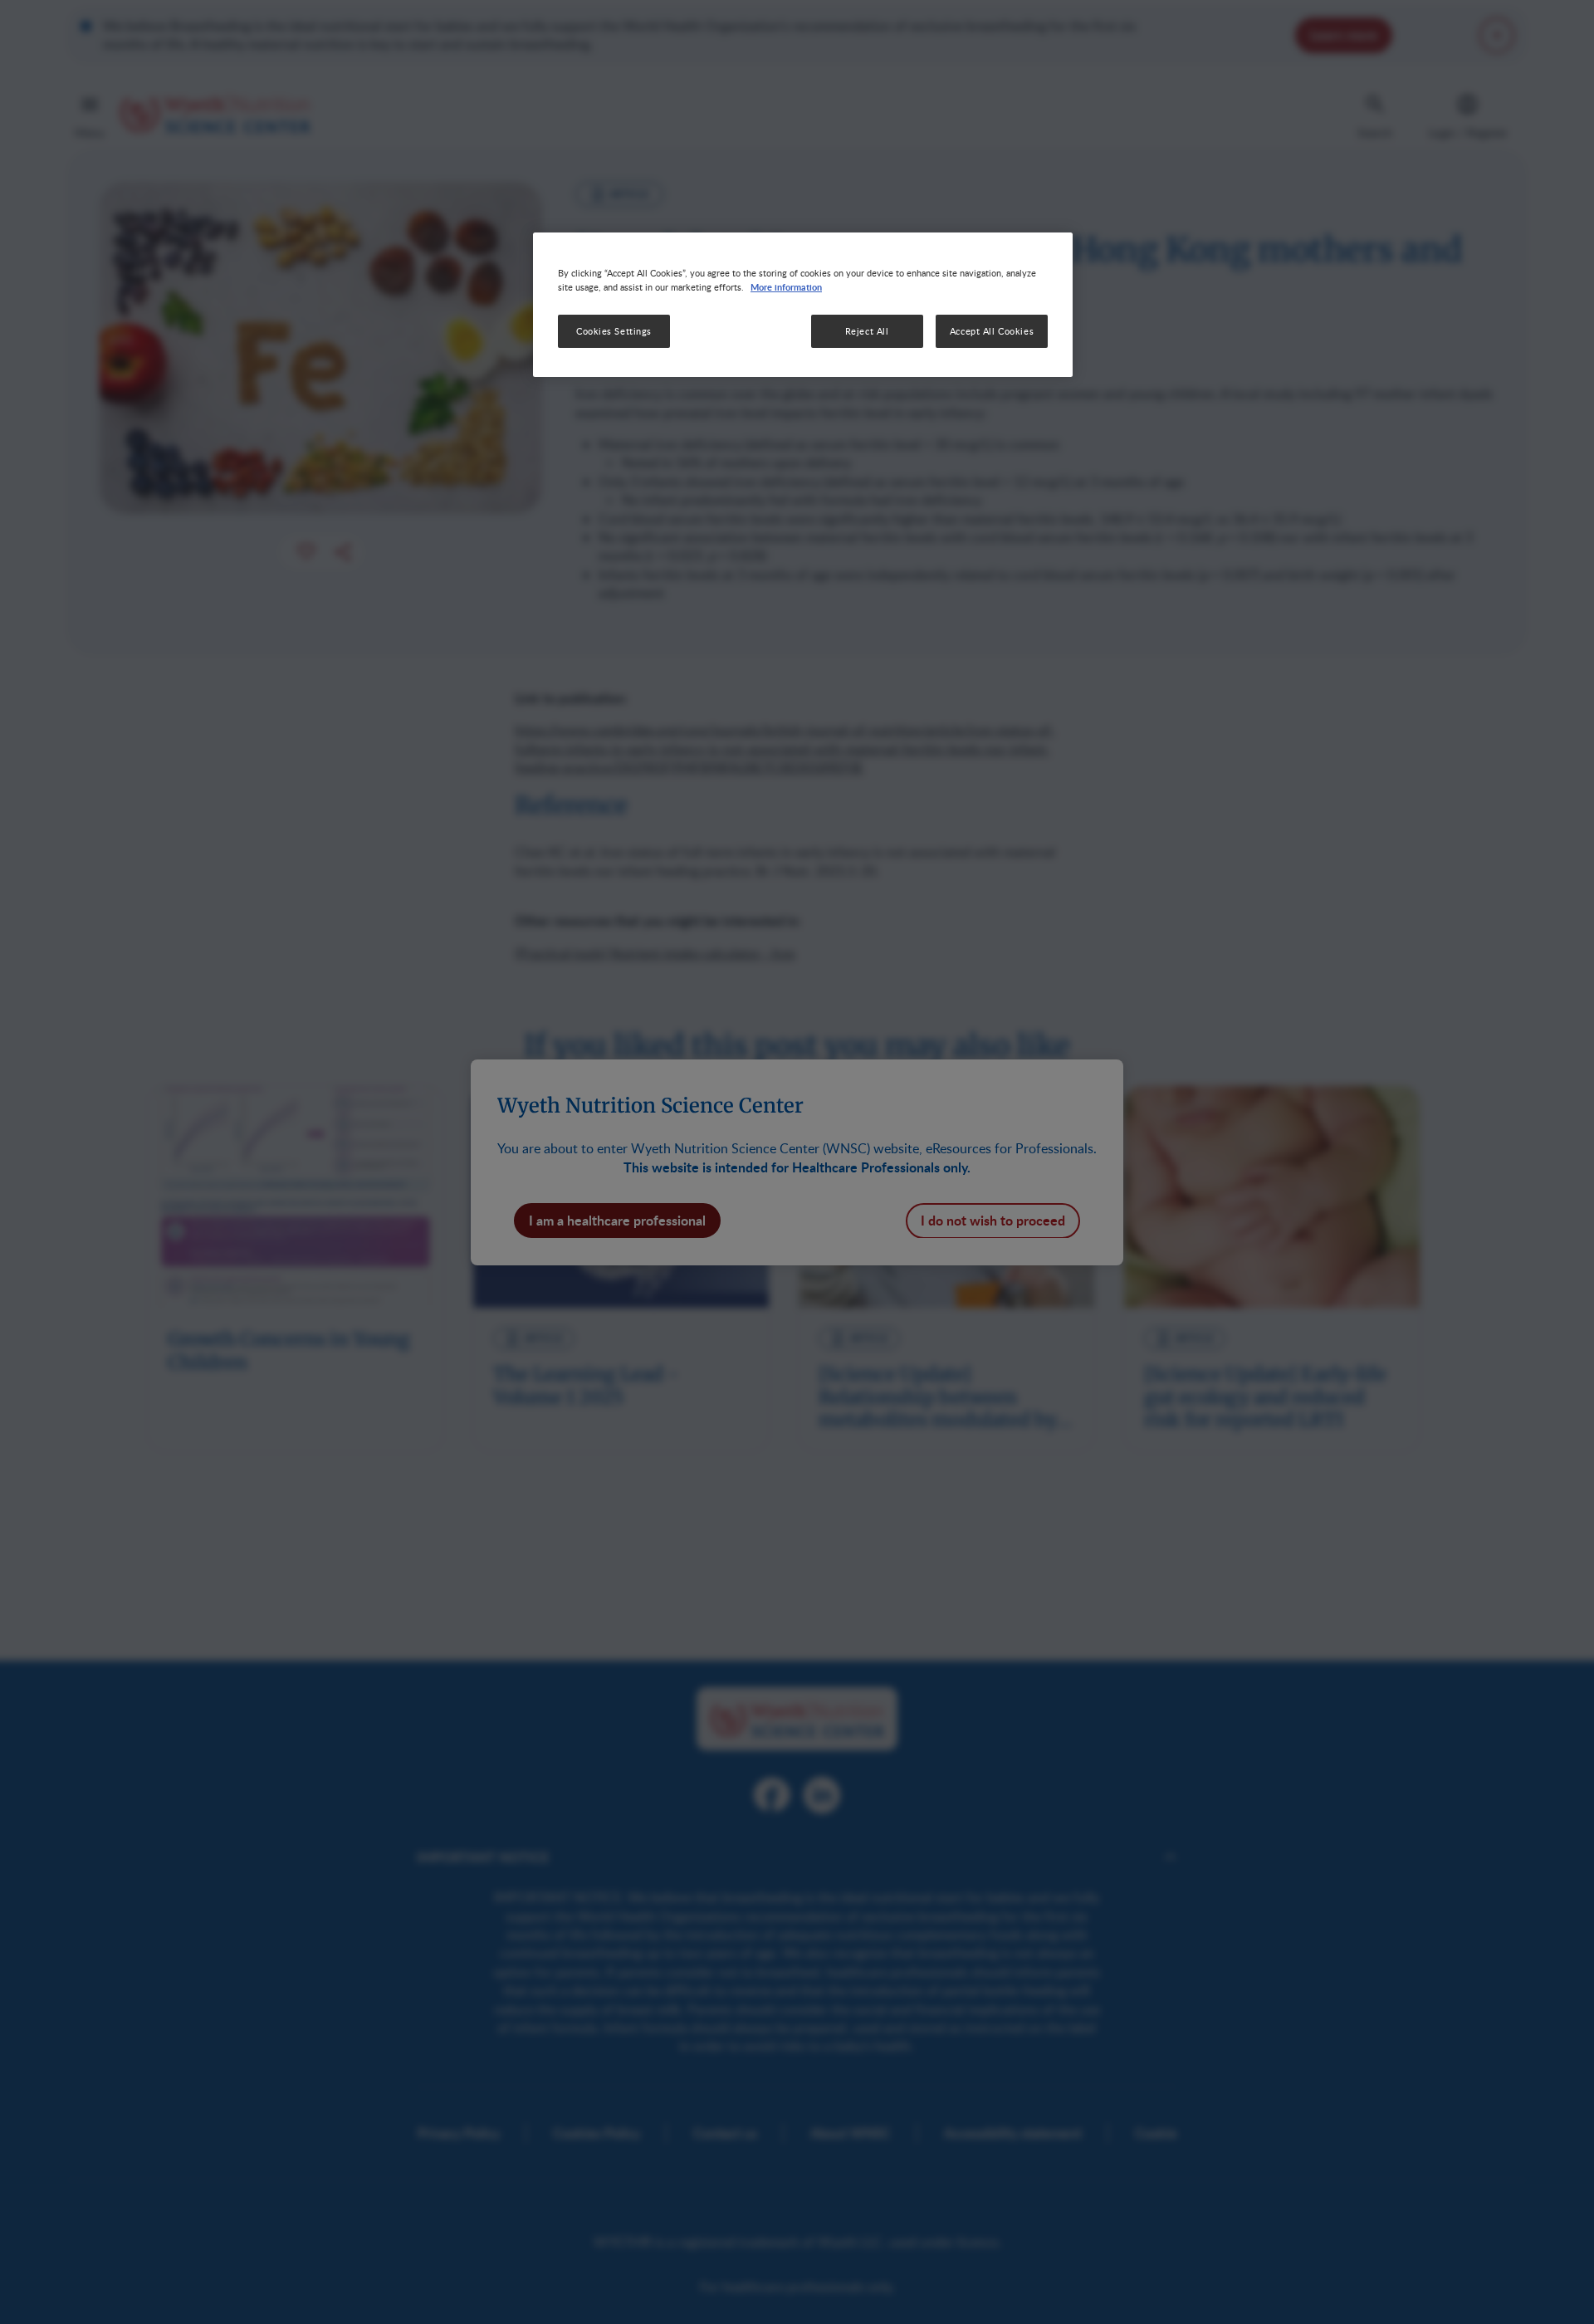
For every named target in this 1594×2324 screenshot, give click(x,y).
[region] (803, 305)
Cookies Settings (614, 331)
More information (786, 286)
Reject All (867, 331)
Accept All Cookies (992, 331)
